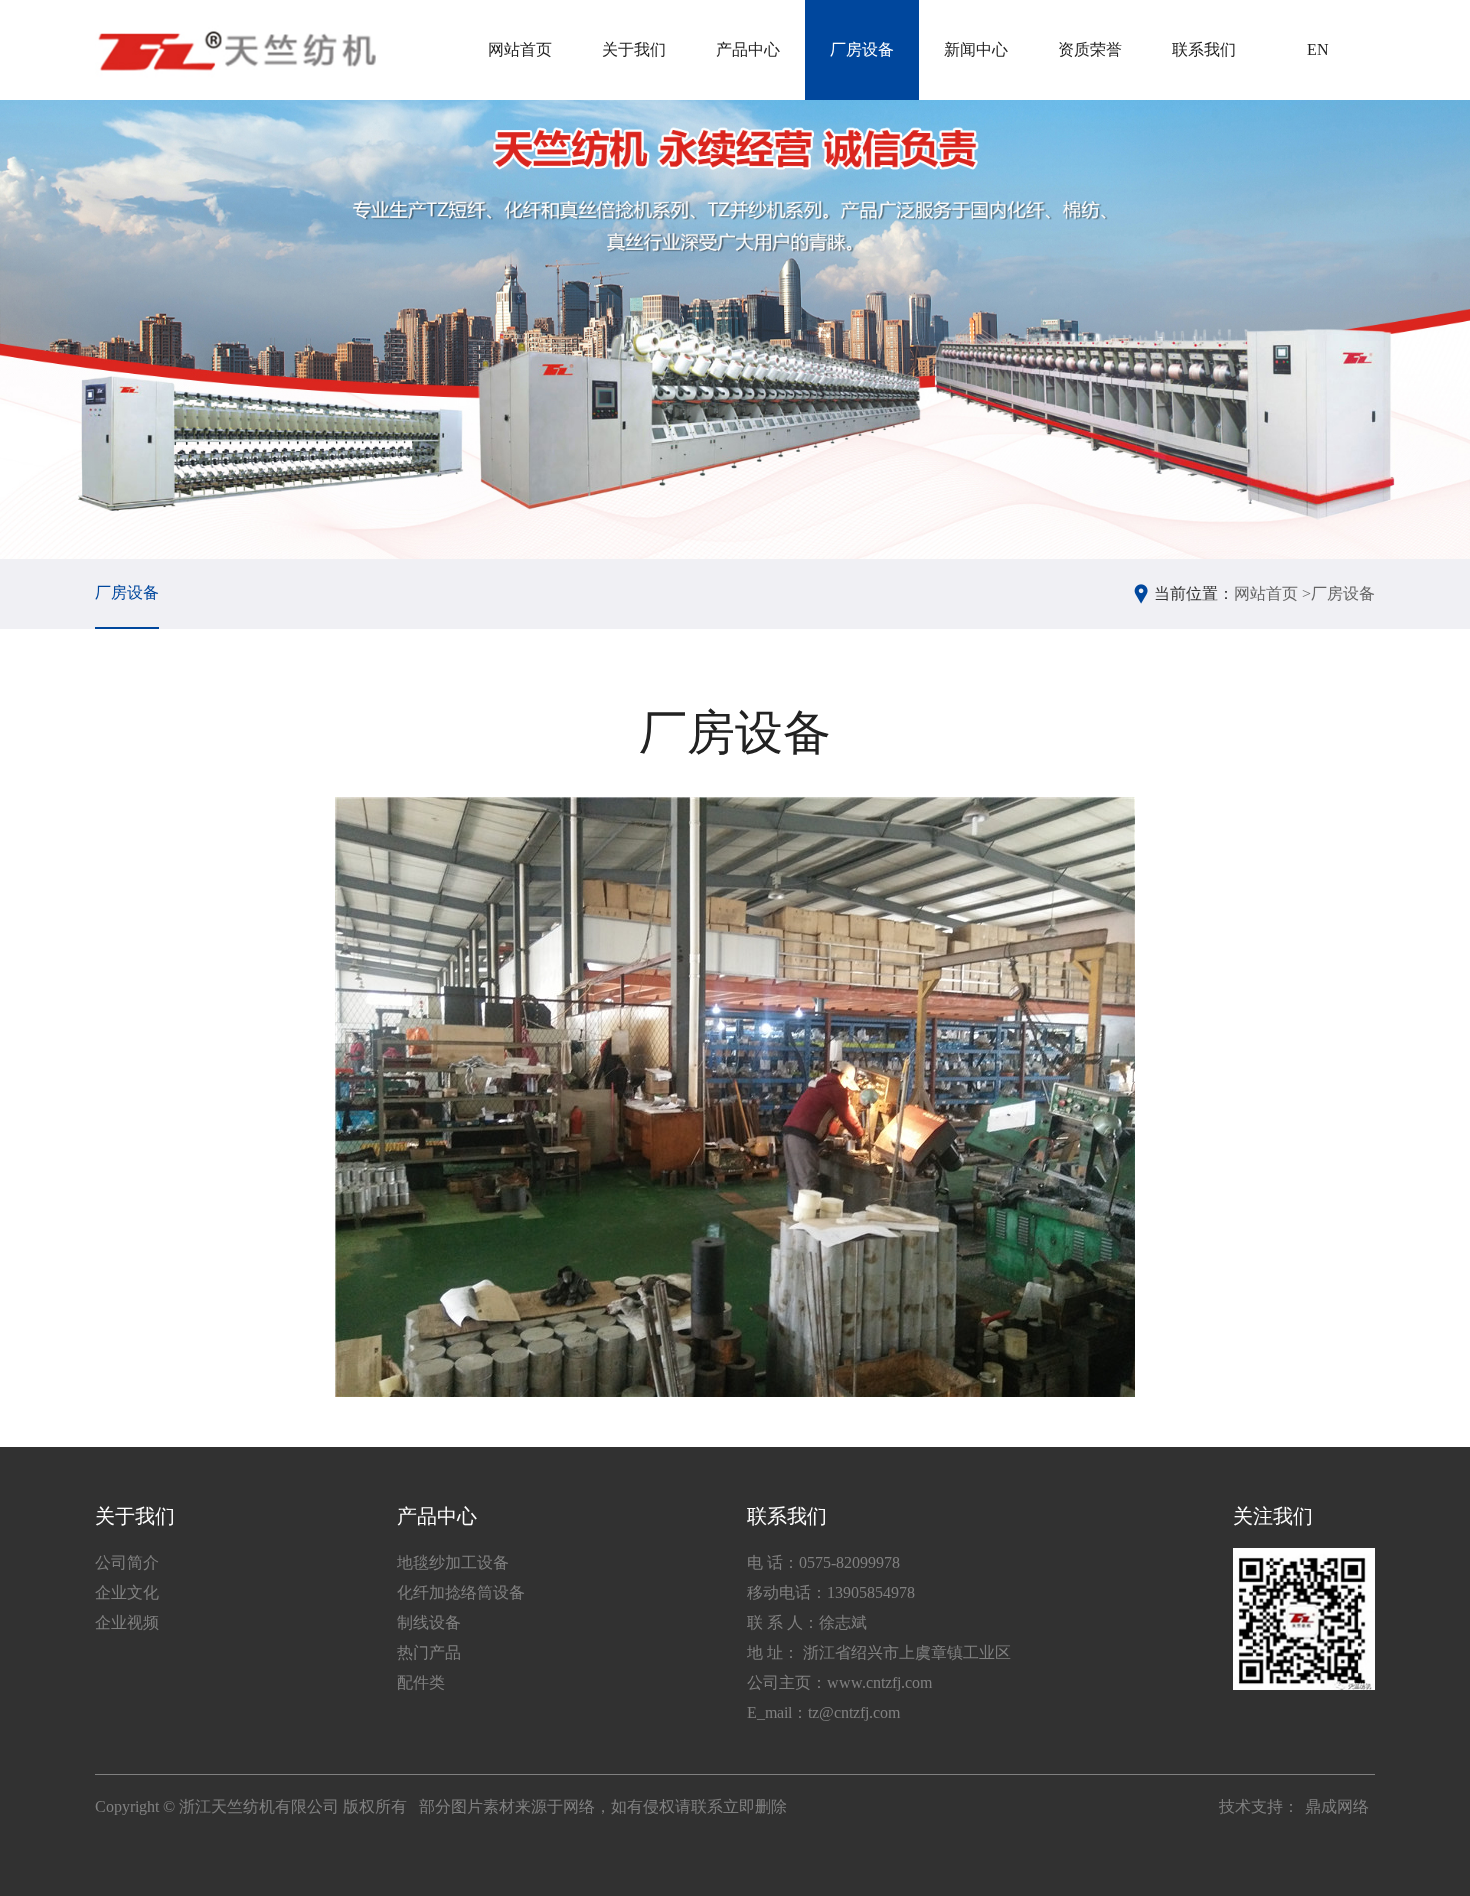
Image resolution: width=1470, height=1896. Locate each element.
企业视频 (127, 1622)
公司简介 (127, 1562)
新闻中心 (976, 49)
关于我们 (634, 49)
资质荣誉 (1090, 49)
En (1318, 49)
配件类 (421, 1682)
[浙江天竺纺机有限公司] (235, 50)
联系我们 (1204, 49)
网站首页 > (1272, 593)
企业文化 (127, 1592)
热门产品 (429, 1652)
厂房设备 (862, 49)
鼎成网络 (1337, 1806)
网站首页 (520, 49)
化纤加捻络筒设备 (461, 1592)
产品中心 (748, 49)
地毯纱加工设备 (453, 1562)
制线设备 (429, 1622)
